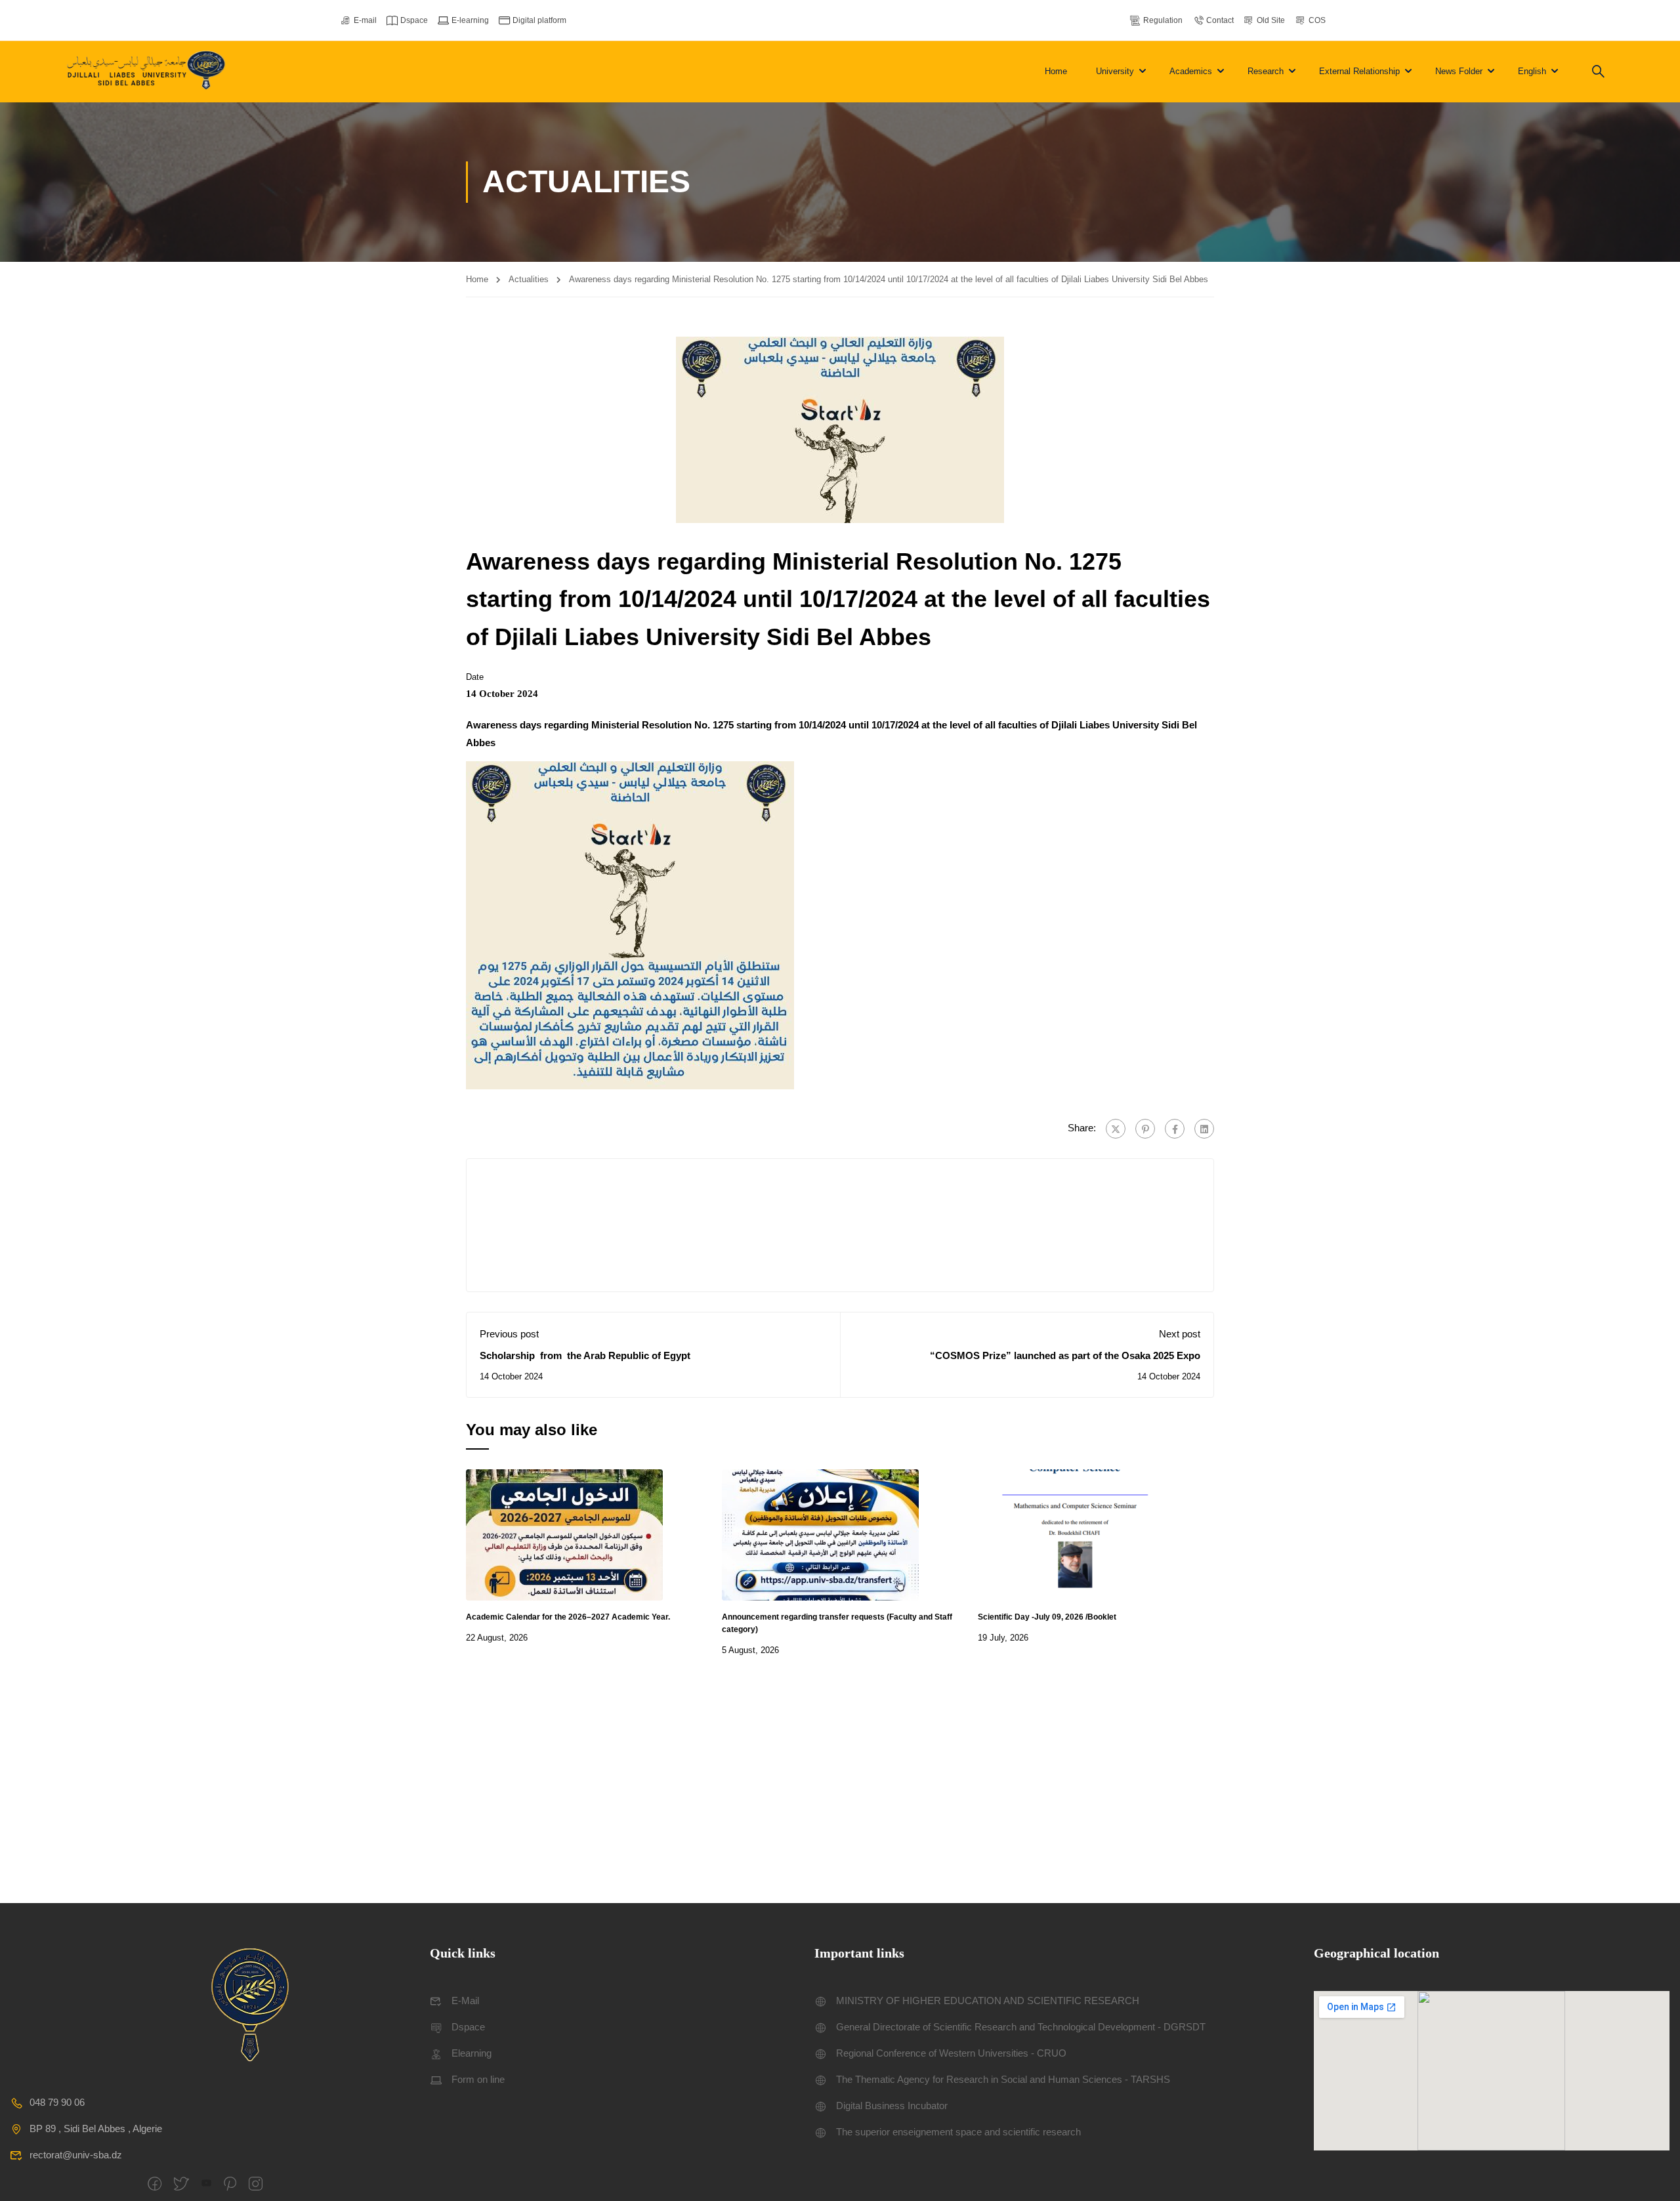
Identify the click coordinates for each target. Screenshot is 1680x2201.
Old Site (1271, 20)
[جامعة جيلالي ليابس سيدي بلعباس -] (148, 72)
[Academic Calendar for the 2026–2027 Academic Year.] (564, 1534)
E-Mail (465, 2001)
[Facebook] (1175, 1129)
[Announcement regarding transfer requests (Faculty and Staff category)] (820, 1534)
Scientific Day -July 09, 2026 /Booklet (1047, 1617)
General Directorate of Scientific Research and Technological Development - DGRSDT (1021, 2027)
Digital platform (539, 20)
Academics (1191, 71)
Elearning (472, 2053)
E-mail (365, 20)
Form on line (478, 2079)
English (1532, 71)
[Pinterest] (1145, 1129)
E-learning (470, 20)
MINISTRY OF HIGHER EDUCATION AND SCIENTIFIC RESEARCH (988, 2001)
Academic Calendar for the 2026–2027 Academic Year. (568, 1617)
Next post (1180, 1334)
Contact (1220, 20)
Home (1056, 71)
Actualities (529, 279)
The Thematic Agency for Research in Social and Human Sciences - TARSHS (1003, 2079)
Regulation (1163, 20)
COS (1317, 20)
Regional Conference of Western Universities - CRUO (951, 2053)
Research (1266, 71)
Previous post (509, 1334)
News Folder (1459, 71)
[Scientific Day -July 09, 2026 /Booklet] (1076, 1534)
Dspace (414, 20)
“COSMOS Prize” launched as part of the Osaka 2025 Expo (1065, 1355)
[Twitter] (1116, 1129)
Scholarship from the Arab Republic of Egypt (585, 1355)
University (1115, 71)
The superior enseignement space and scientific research (958, 2132)
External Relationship (1359, 71)
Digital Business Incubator (892, 2106)
